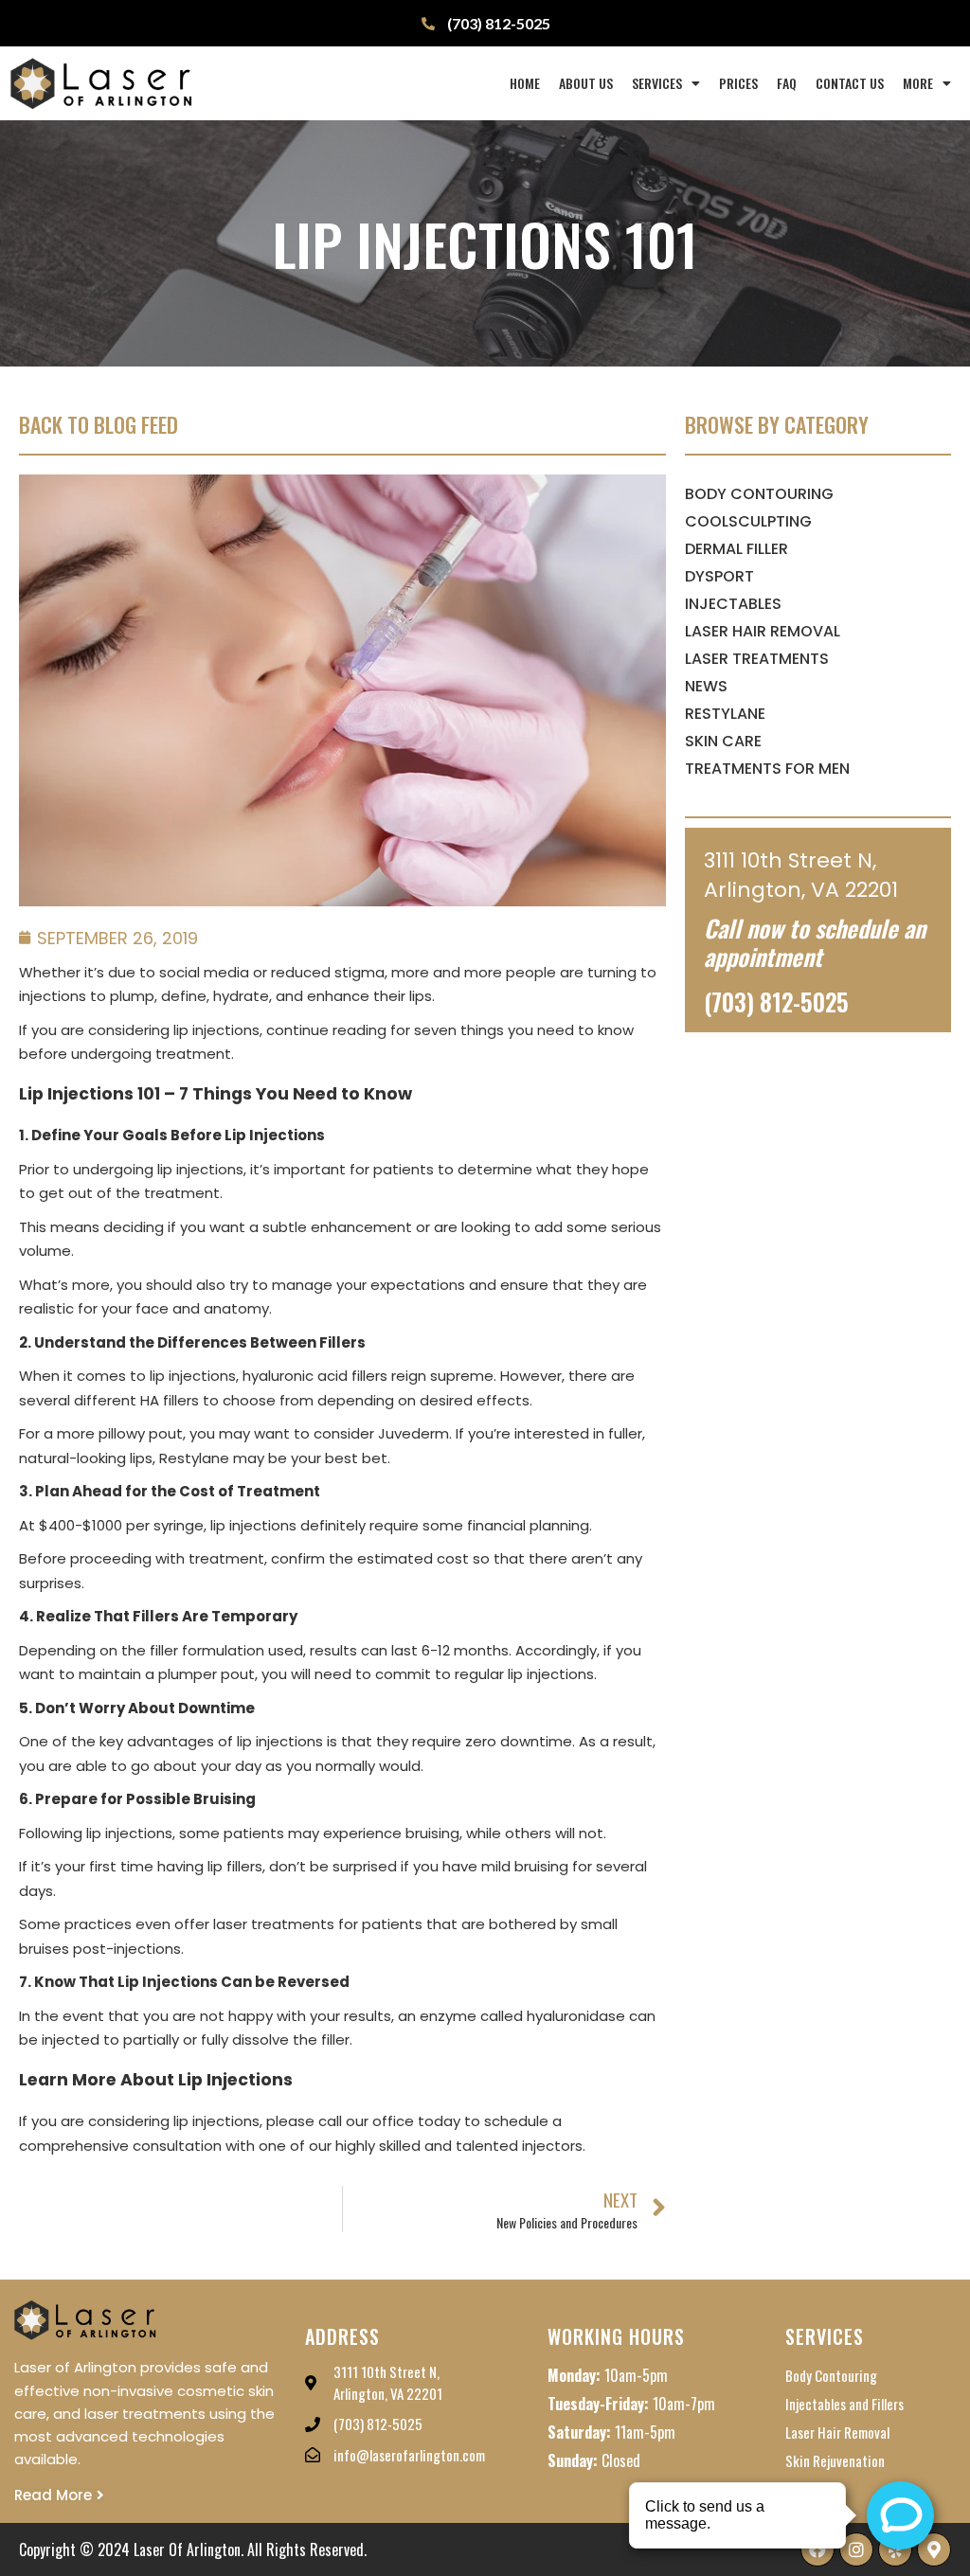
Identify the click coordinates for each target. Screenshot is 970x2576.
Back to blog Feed (99, 424)
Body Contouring (759, 494)
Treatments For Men (767, 769)
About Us (586, 83)
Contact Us (850, 83)
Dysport (719, 576)
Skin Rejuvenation (835, 2460)
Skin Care (723, 741)
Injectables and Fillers (844, 2404)
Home (525, 83)
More (918, 83)
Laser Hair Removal (763, 631)
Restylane (725, 714)
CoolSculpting (748, 521)
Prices (738, 83)
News (706, 686)
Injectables (733, 604)
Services (657, 83)
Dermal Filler (736, 549)
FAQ (787, 83)
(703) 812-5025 (776, 1002)
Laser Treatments (757, 659)
